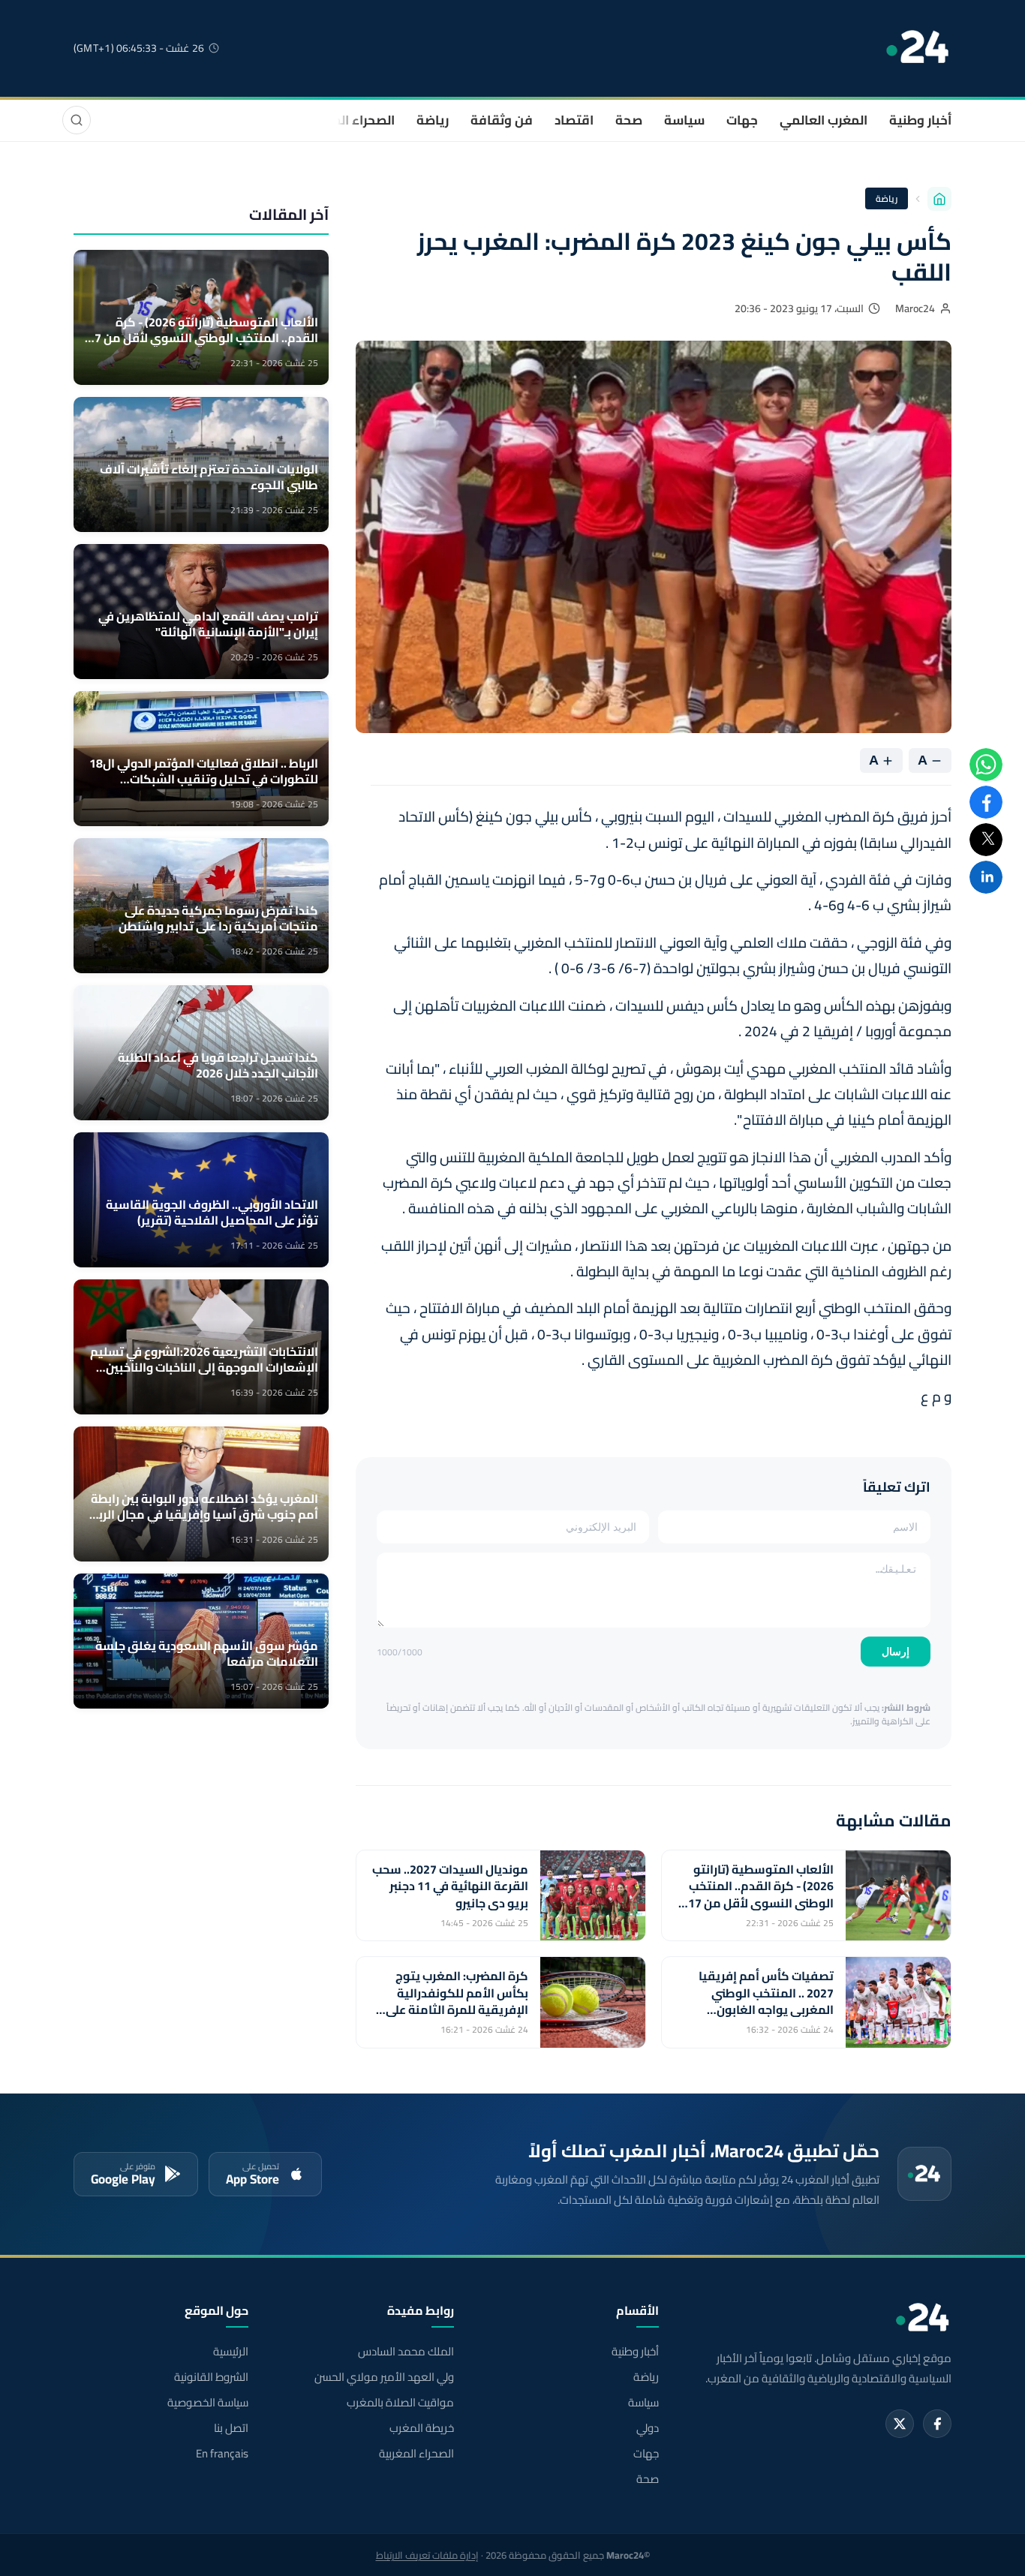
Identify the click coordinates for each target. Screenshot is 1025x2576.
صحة (629, 120)
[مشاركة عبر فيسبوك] (986, 802)
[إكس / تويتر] (900, 2424)
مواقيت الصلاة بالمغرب (400, 2403)
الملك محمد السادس (406, 2352)
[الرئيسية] (939, 199)
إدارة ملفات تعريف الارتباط (427, 2555)
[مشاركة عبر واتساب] (986, 765)
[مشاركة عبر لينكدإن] (986, 877)
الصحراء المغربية (349, 120)
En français (222, 2454)
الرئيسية (231, 2352)
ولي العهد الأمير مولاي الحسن (384, 2377)
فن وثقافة (502, 120)
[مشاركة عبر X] (986, 840)
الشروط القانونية (211, 2377)
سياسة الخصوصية (208, 2403)
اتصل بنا (231, 2428)
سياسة (684, 120)
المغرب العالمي (824, 120)
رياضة (433, 120)
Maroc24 (915, 308)
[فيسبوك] (937, 2424)
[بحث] (77, 120)
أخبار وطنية (920, 120)
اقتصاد (574, 120)
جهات (742, 120)
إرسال (896, 1652)
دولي (648, 2428)
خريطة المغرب (421, 2428)
